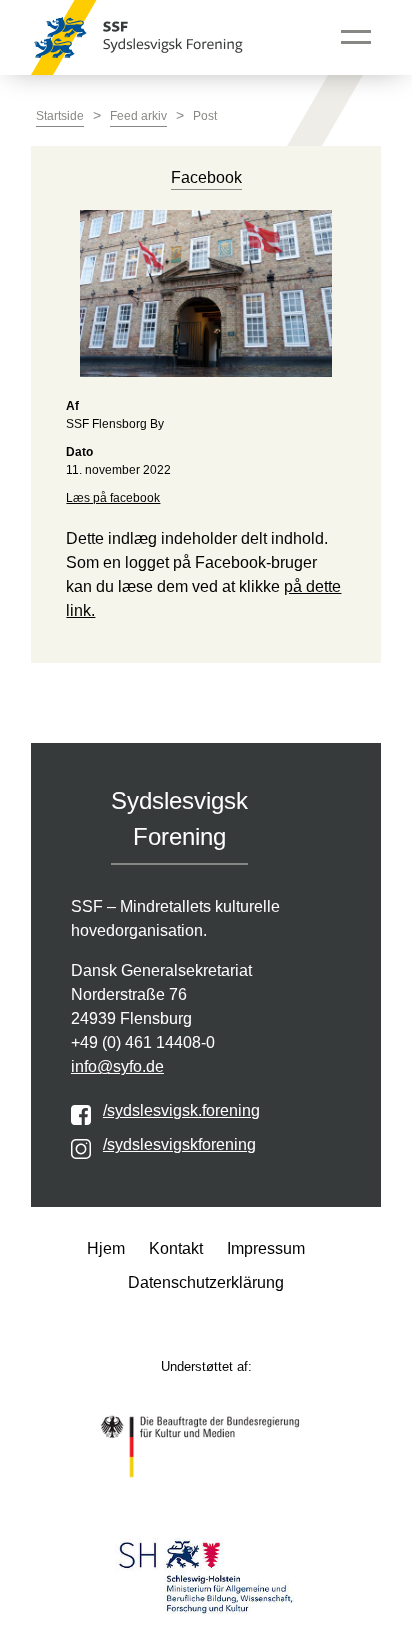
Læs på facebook (113, 498)
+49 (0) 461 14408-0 (143, 1042)
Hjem (106, 1248)
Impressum (266, 1248)
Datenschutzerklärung (206, 1282)
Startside (60, 116)
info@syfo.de (117, 1066)
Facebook (206, 177)
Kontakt (176, 1248)
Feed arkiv (138, 116)
